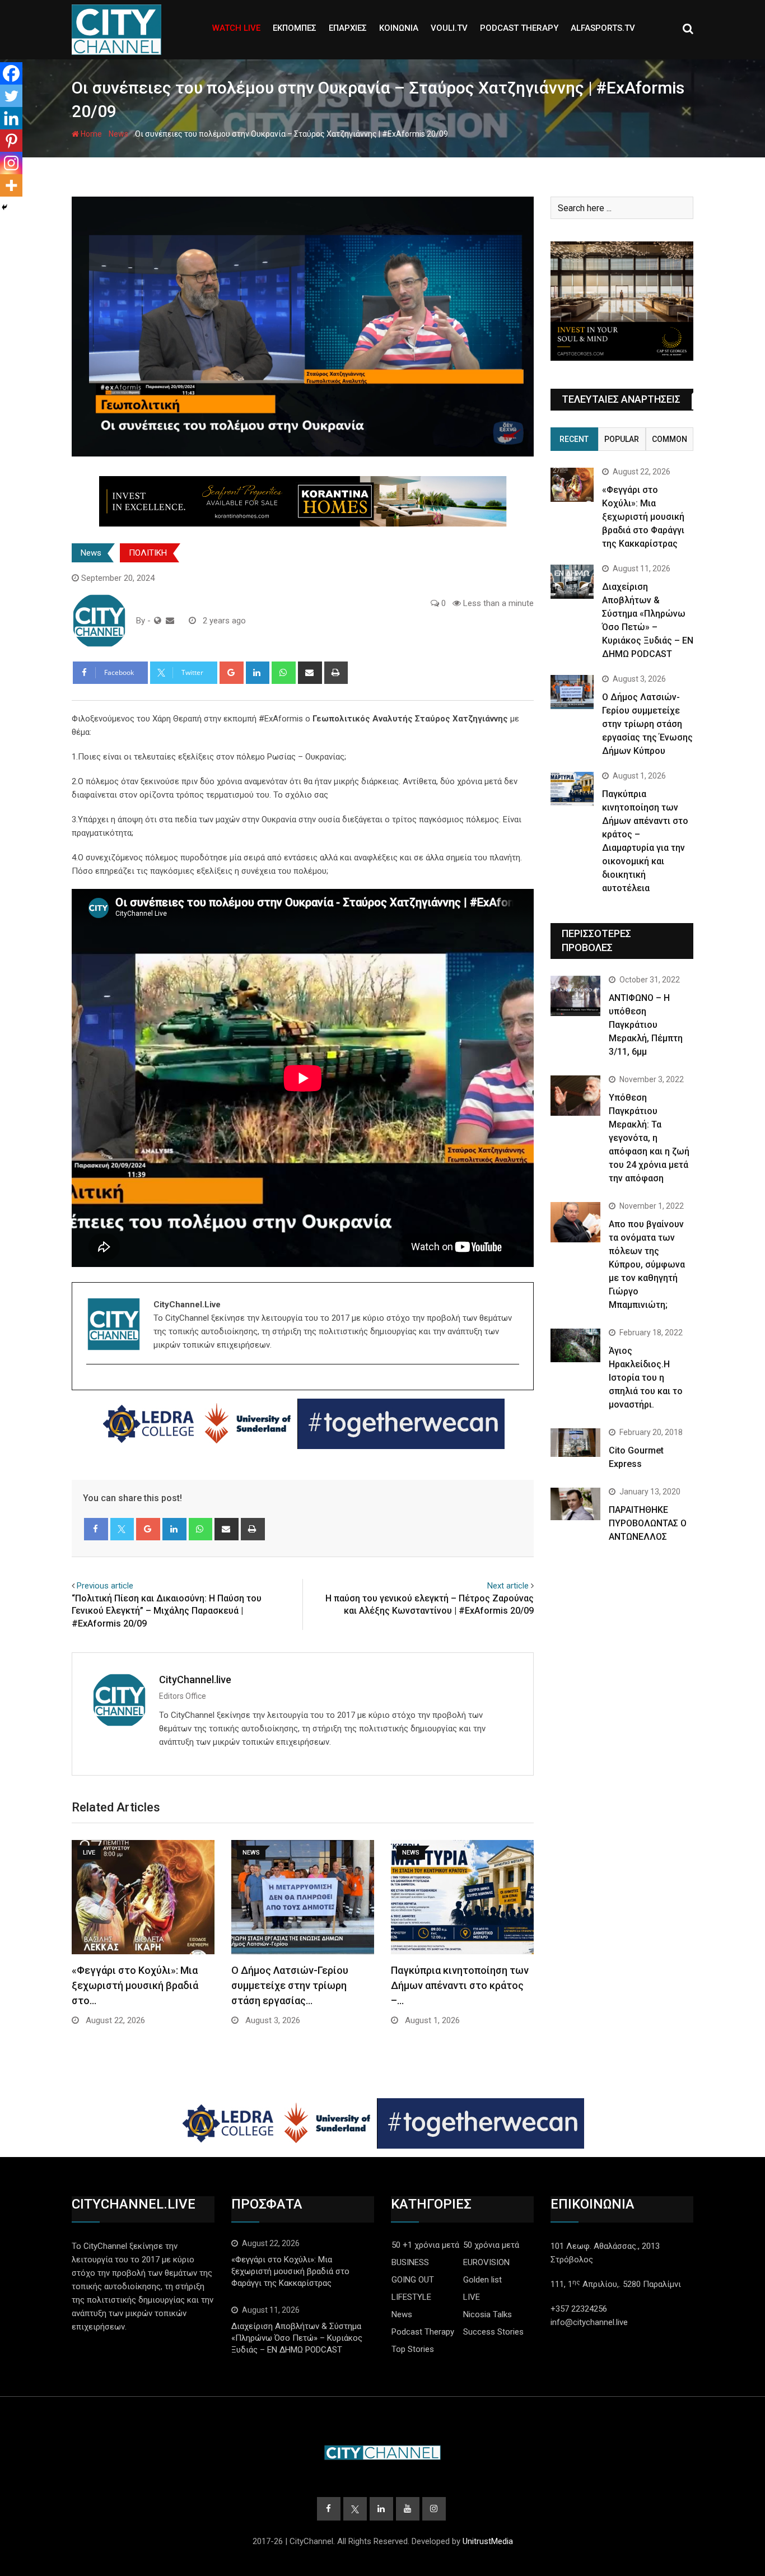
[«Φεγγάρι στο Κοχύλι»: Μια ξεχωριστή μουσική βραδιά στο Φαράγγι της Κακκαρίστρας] (572, 485)
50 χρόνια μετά (491, 2245)
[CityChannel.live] (170, 621)
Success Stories (493, 2332)
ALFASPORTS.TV (603, 28)
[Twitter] (11, 96)
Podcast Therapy (423, 2332)
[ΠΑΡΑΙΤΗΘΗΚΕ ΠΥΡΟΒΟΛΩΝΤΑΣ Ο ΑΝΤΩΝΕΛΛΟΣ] (575, 1504)
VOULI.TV (449, 28)
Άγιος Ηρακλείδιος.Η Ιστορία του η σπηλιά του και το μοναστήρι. (646, 1378)
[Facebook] (11, 73)
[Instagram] (11, 163)
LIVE (472, 2297)
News (118, 134)
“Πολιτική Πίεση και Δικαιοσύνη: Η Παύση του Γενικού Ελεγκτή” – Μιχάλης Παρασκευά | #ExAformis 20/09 (167, 1611)
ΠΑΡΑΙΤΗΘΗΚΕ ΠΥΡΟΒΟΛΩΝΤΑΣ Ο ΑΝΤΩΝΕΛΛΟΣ (648, 1523)
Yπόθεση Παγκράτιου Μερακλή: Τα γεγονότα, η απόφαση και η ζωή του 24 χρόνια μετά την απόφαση (649, 1138)
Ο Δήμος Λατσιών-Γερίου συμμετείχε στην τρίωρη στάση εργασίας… (290, 1985)
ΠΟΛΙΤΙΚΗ (148, 553)
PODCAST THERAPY (519, 28)
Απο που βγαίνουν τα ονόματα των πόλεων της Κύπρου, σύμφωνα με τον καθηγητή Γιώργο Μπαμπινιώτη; (647, 1264)
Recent (574, 439)
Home (90, 134)
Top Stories (413, 2349)
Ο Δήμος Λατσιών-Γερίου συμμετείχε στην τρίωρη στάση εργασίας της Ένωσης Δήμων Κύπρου (647, 724)
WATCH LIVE (236, 28)
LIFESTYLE (411, 2297)
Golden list (482, 2280)
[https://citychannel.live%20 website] (158, 621)
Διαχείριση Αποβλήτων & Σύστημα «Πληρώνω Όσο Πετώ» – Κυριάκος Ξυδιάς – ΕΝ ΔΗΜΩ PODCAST (297, 2338)
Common (670, 439)
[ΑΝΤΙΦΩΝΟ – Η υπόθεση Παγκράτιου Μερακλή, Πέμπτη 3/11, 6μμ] (575, 996)
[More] (11, 185)
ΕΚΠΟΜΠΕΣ (295, 28)
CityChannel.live (195, 1680)
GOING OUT (413, 2280)
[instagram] (93, 1384)
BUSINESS (410, 2262)
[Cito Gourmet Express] (575, 1442)
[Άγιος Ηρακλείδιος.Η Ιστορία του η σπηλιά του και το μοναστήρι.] (575, 1345)
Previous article (105, 1586)
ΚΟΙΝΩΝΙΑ (399, 28)
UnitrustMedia (488, 2541)
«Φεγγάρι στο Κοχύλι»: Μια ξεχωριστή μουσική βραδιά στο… (135, 1985)
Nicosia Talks (488, 2314)
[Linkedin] (11, 118)
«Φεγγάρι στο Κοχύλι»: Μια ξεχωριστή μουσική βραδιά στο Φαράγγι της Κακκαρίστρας (643, 517)
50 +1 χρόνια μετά (425, 2245)
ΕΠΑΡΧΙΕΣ (348, 28)
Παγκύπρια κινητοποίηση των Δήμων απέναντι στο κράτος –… (460, 1985)
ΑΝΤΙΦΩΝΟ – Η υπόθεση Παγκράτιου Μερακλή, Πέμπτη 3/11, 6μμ (646, 1025)
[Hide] (4, 207)
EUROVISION (486, 2262)
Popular (622, 439)
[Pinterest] (11, 141)
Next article (508, 1586)
